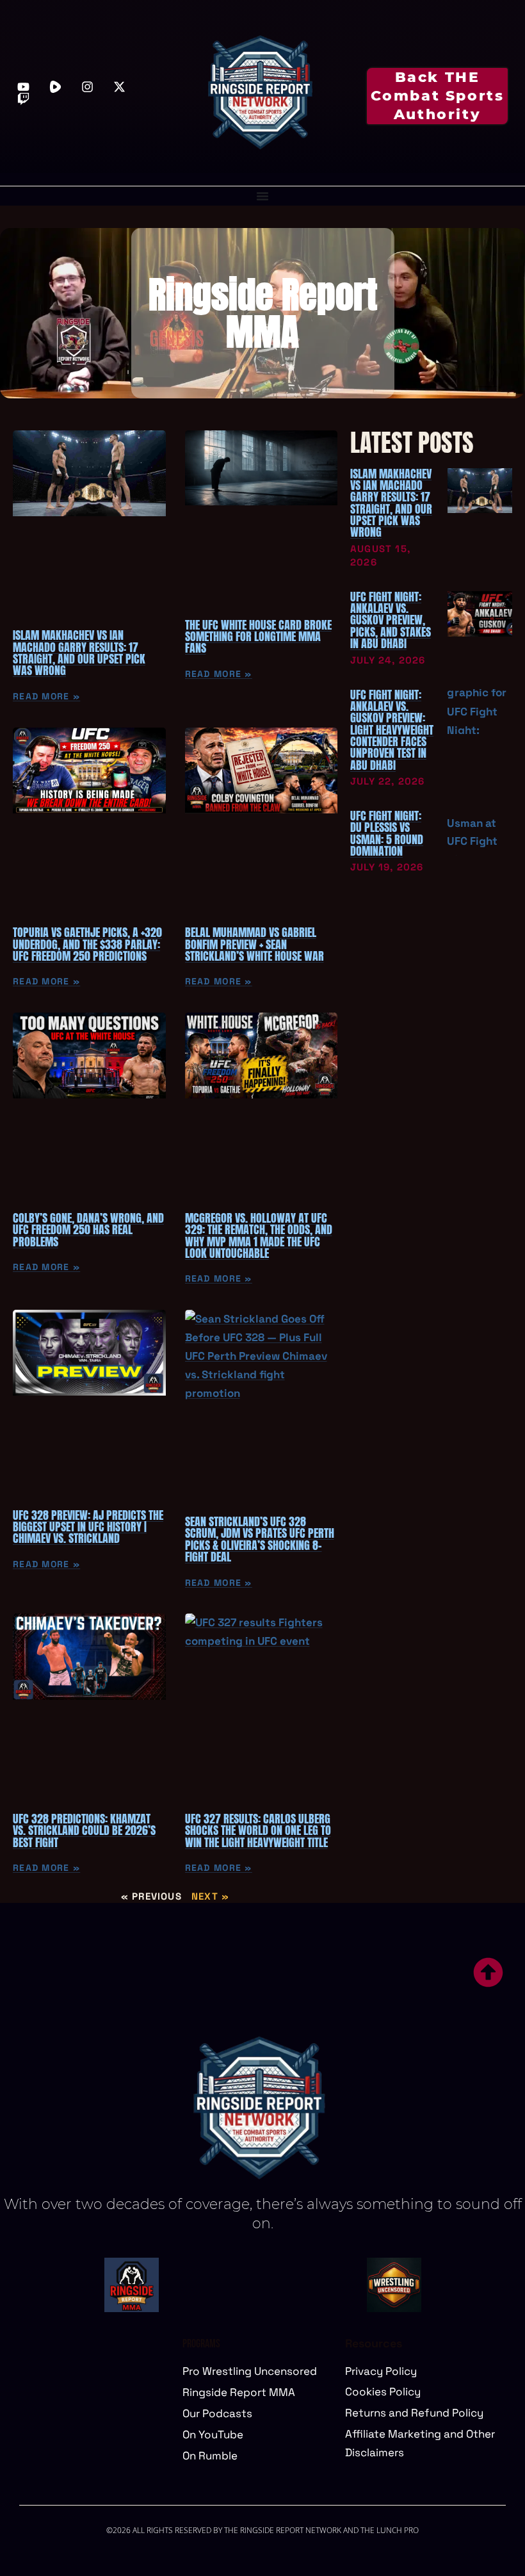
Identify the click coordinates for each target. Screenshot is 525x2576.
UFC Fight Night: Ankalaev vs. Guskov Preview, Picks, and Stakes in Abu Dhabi (391, 620)
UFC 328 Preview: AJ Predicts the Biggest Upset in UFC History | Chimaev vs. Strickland (88, 1527)
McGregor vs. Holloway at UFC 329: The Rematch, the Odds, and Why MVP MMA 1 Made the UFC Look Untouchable (259, 1235)
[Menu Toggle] (262, 196)
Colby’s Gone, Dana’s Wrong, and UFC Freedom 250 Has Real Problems (88, 1230)
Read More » (46, 696)
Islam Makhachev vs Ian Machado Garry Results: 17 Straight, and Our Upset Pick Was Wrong (79, 653)
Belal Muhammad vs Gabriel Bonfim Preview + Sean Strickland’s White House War (254, 944)
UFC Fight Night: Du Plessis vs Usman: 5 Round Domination (387, 833)
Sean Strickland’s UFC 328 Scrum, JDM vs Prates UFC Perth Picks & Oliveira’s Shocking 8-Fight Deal (260, 1539)
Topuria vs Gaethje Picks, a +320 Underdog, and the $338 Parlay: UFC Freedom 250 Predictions (87, 944)
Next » (210, 1896)
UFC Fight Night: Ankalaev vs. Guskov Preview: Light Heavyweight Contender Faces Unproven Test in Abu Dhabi (392, 730)
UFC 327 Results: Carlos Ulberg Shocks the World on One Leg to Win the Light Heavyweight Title (258, 1830)
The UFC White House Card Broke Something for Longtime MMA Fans (258, 637)
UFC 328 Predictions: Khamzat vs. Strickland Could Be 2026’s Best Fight (84, 1830)
